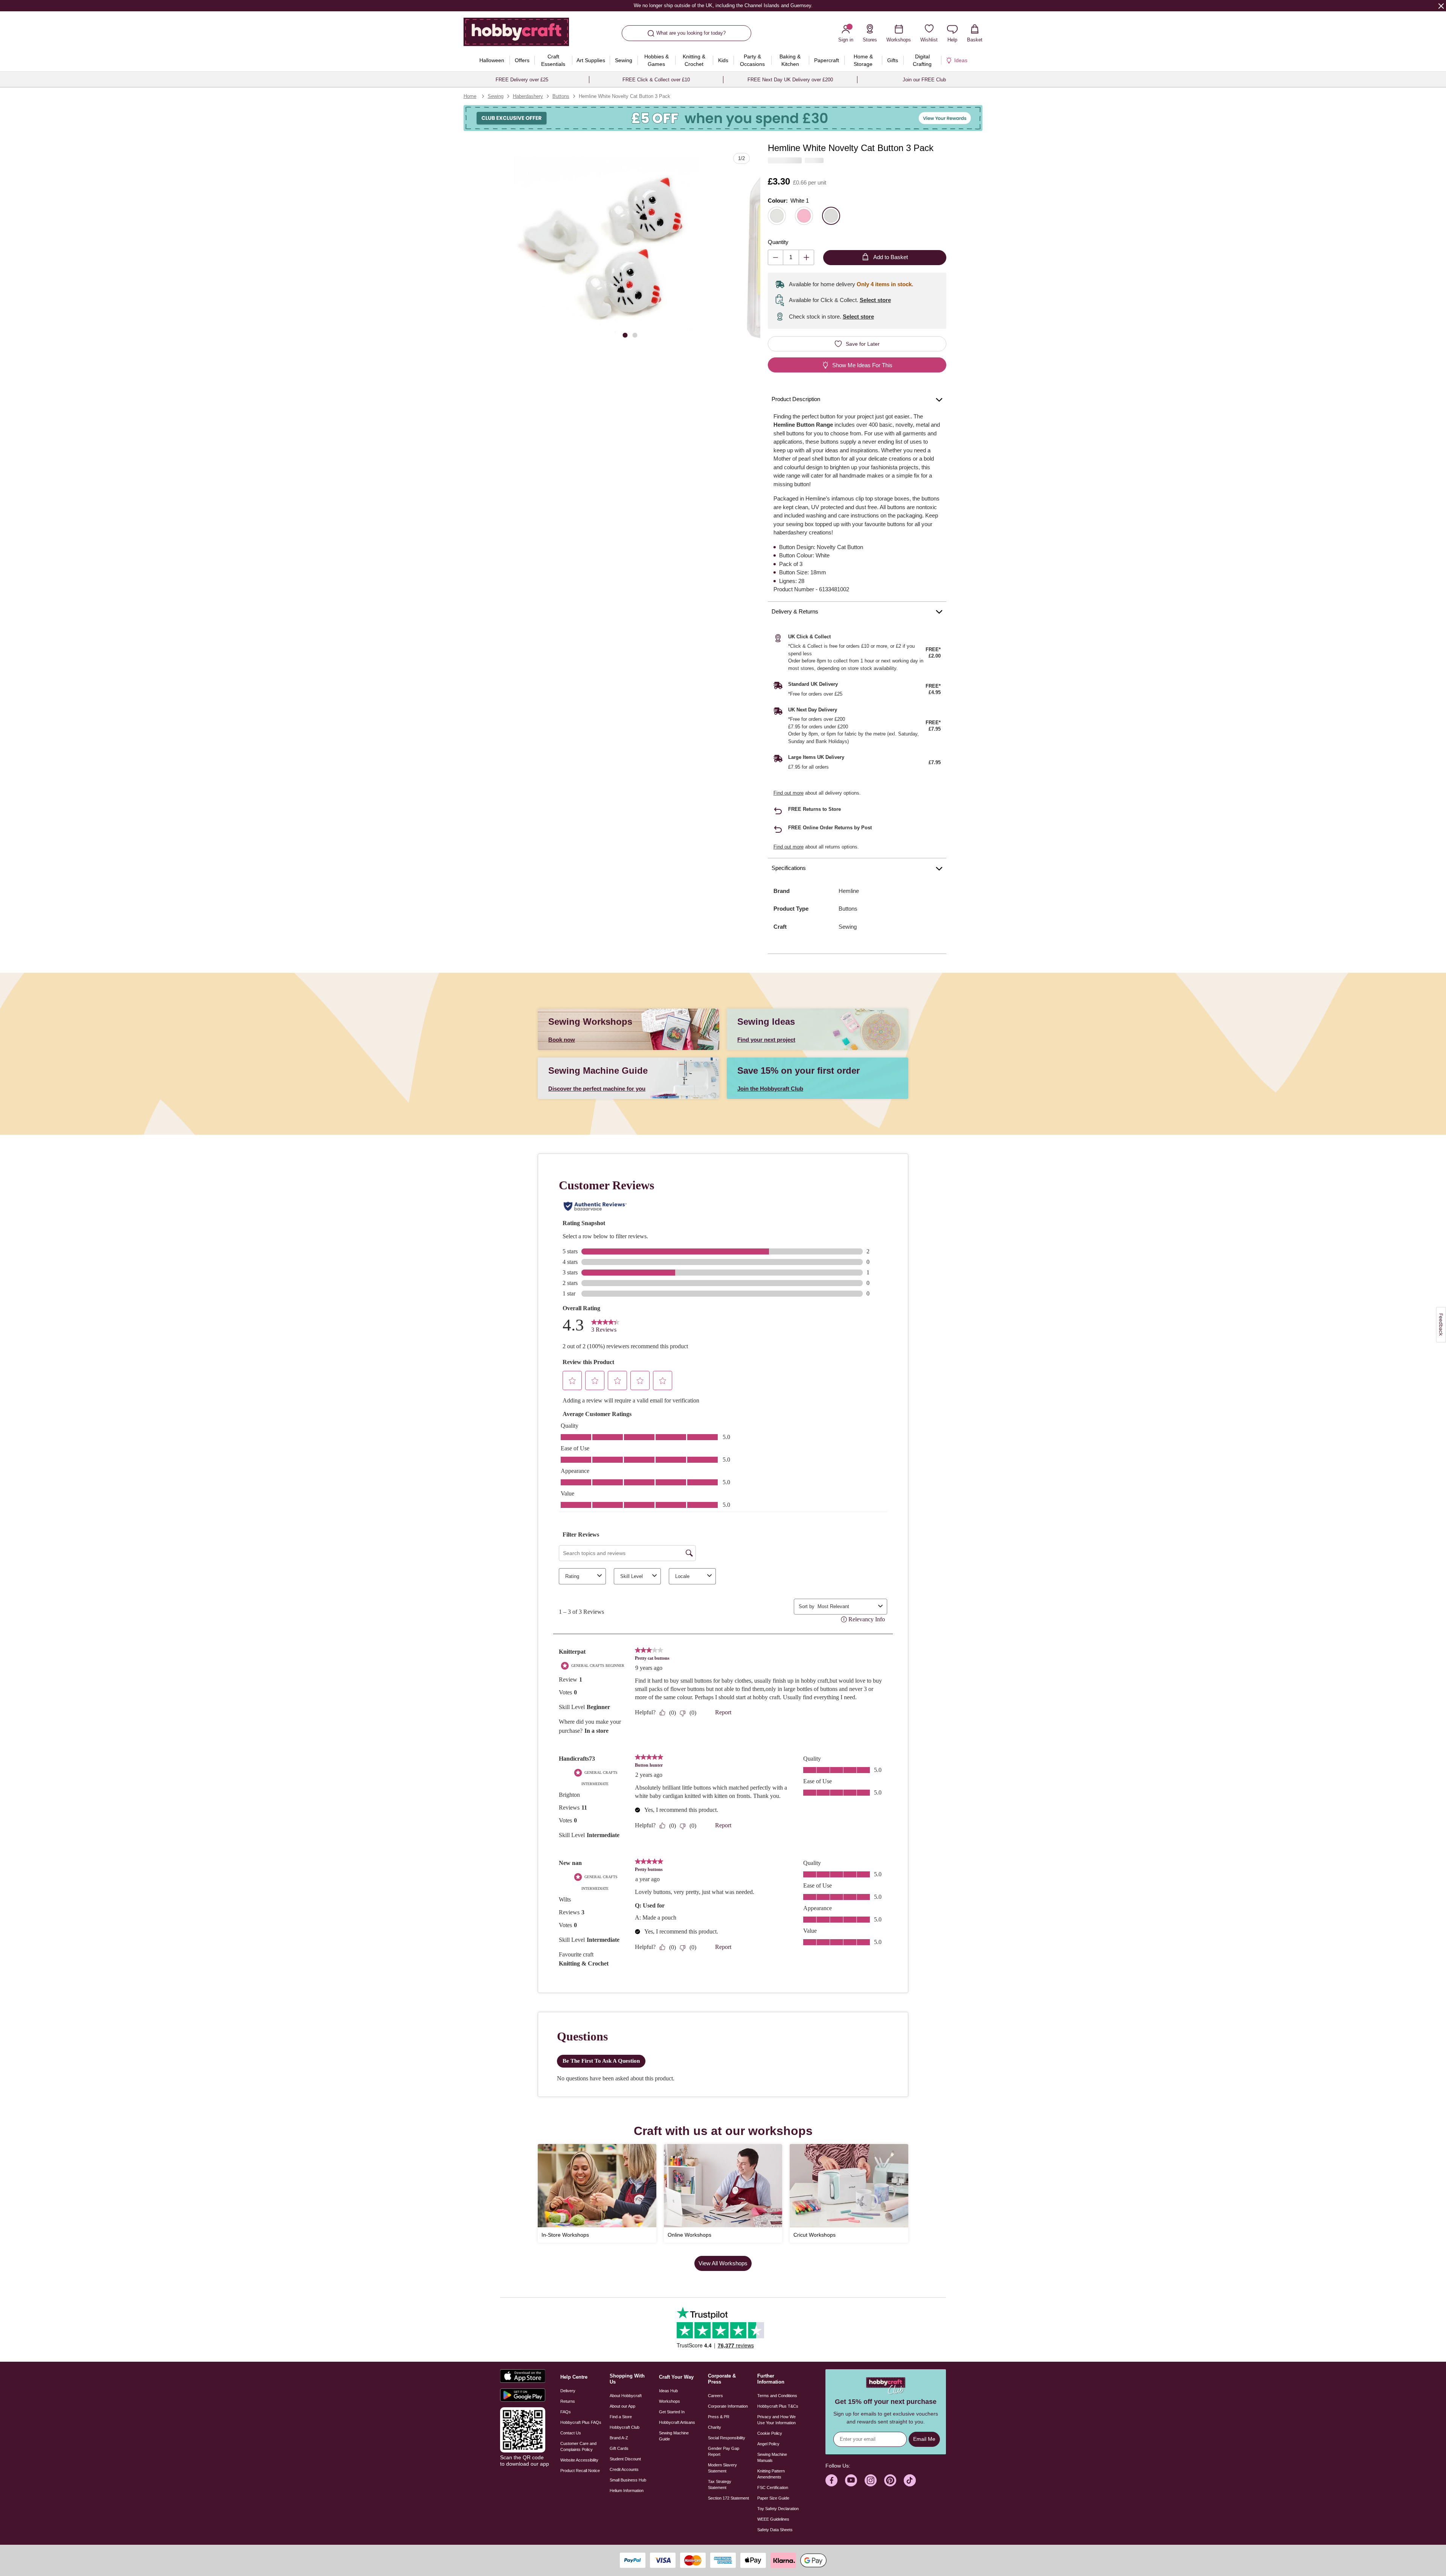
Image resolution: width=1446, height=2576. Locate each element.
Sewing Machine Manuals (772, 2457)
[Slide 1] (625, 335)
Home (470, 96)
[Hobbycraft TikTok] (910, 2480)
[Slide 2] (635, 335)
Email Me (924, 2439)
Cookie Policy (770, 2433)
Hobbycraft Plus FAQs (581, 2422)
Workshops (670, 2401)
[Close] (1441, 6)
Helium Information (627, 2491)
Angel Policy (768, 2444)
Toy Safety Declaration (778, 2509)
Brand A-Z (619, 2438)
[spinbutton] (791, 257)
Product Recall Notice (580, 2471)
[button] (605, 248)
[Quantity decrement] (776, 257)
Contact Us (571, 2433)
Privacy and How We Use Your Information (776, 2420)
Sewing (496, 96)
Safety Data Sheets (775, 2530)
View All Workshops (723, 2263)
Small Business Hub (628, 2480)
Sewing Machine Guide (674, 2436)
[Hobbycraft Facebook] (831, 2480)
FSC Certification (773, 2487)
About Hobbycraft (626, 2396)
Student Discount (625, 2459)
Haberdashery (528, 96)
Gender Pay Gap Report (724, 2451)
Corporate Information (728, 2406)
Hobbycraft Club (625, 2427)
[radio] (777, 216)
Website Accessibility (579, 2460)
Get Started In (672, 2412)
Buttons (561, 96)
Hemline (849, 891)
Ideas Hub (668, 2391)
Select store (875, 300)
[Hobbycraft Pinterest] (890, 2480)
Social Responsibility (727, 2438)
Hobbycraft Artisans (677, 2422)
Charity (715, 2427)
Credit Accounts (624, 2469)
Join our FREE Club (924, 80)
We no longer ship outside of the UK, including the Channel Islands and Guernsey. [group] (723, 5)
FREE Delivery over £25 (522, 80)
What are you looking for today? (691, 33)
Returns (568, 2401)
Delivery (568, 2391)
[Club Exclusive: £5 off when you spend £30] (723, 118)
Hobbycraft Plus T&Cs (778, 2406)
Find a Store (621, 2417)
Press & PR (719, 2417)
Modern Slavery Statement (722, 2468)
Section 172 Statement (728, 2498)
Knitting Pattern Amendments (771, 2474)
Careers (715, 2396)
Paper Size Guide (773, 2498)
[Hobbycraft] (516, 35)
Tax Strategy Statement (720, 2484)
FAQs (566, 2412)
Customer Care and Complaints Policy (578, 2446)
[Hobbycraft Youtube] (851, 2480)
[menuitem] (492, 60)
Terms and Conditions (777, 2396)
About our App (622, 2406)
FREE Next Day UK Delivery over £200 (790, 80)
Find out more (789, 793)
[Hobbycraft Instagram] (871, 2480)
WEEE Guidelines (773, 2519)
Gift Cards (619, 2448)
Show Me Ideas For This (862, 365)
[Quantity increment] (806, 257)
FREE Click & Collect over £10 (656, 80)
